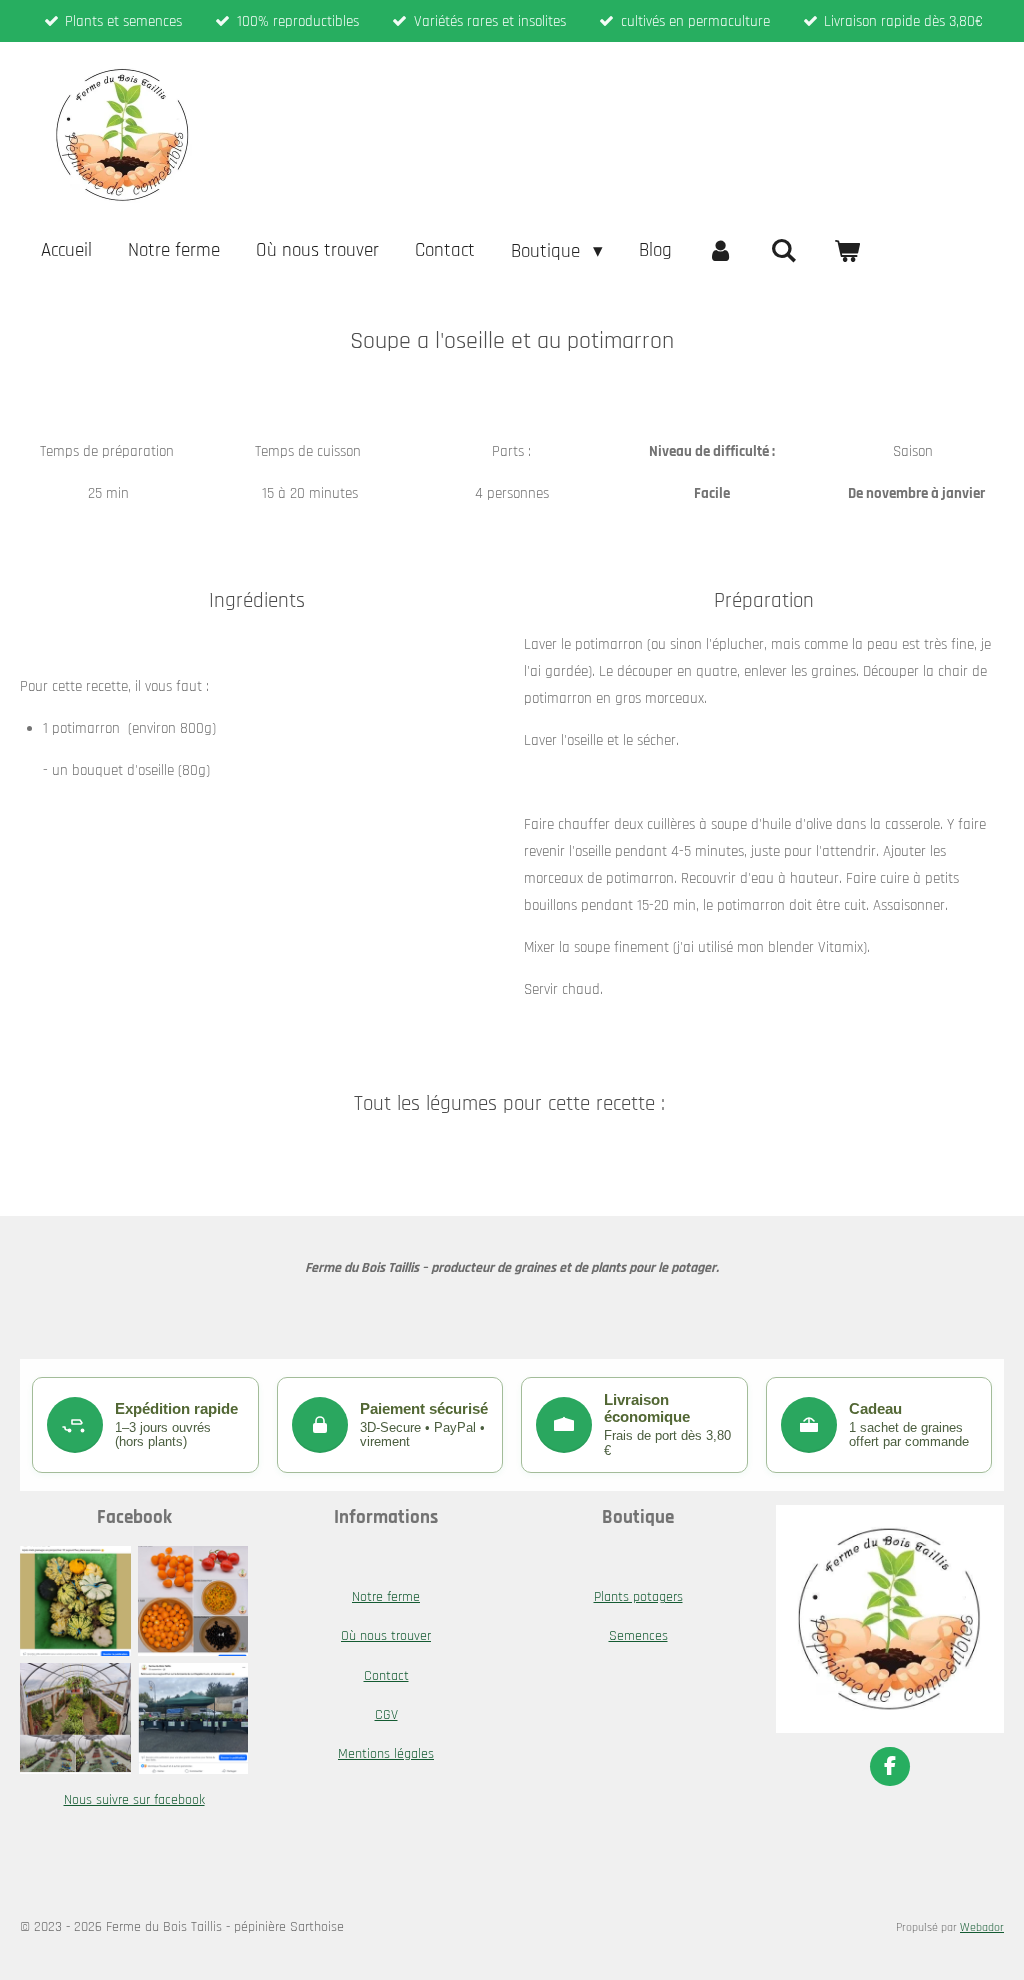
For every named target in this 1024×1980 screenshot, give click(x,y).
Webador (982, 1927)
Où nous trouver (386, 1636)
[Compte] (721, 251)
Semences (638, 1636)
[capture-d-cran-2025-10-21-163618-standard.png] (193, 1601)
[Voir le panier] (846, 251)
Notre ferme (386, 1597)
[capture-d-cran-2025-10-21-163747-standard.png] (193, 1719)
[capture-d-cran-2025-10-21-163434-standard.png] (76, 1601)
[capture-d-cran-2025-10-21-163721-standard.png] (76, 1719)
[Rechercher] (783, 251)
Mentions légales (386, 1754)
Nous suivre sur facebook (134, 1800)
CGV (386, 1715)
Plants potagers (638, 1597)
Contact (386, 1676)
